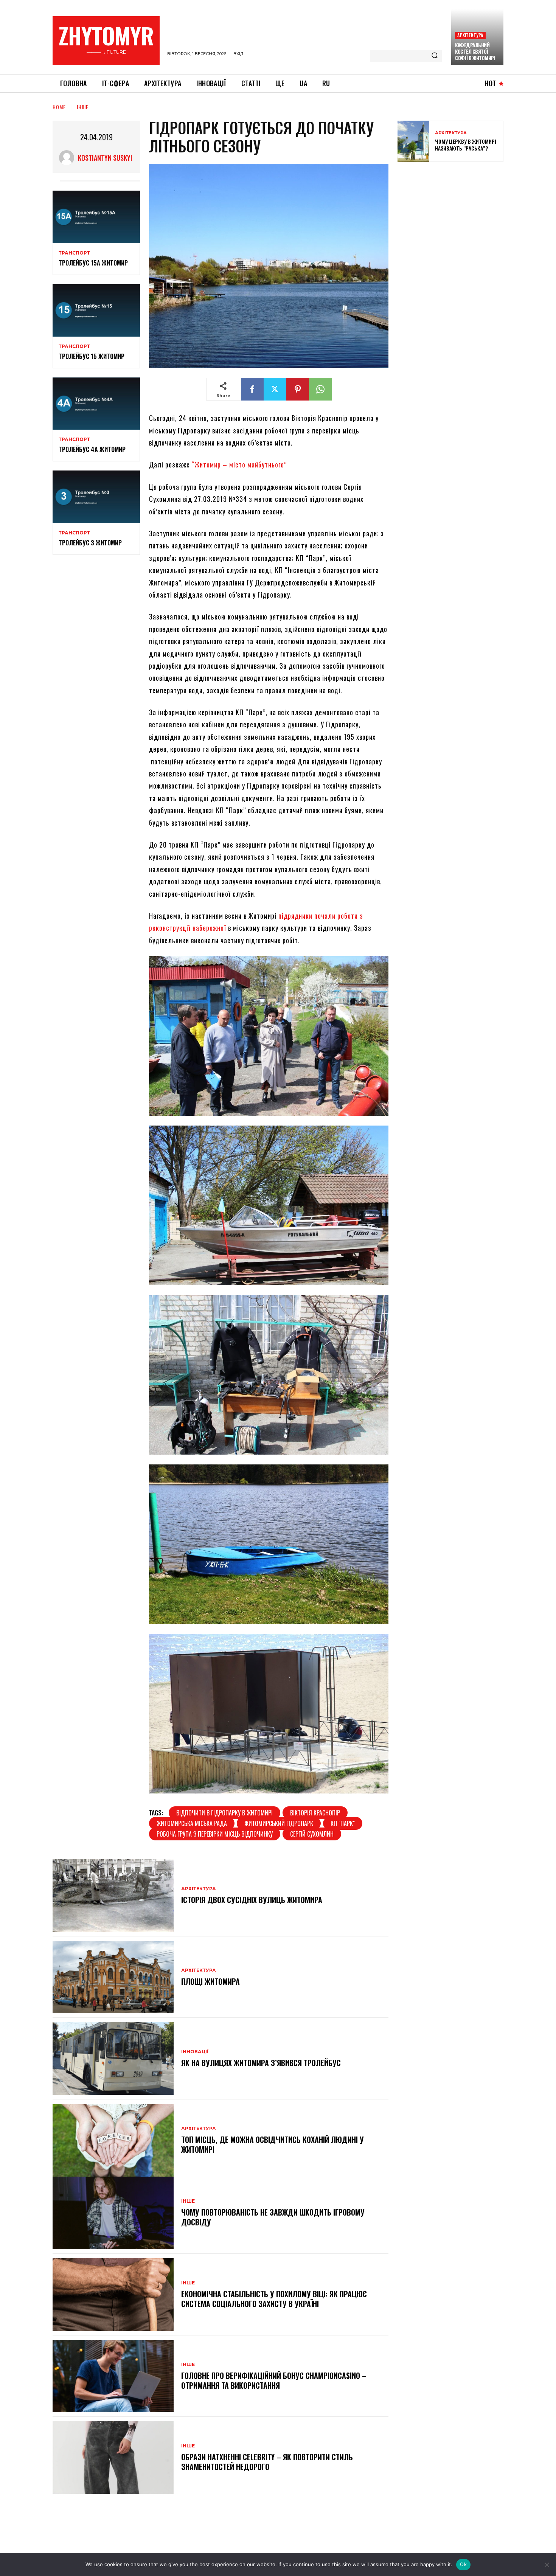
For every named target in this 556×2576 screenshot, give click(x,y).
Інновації (195, 2052)
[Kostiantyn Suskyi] (68, 158)
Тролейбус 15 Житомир (92, 356)
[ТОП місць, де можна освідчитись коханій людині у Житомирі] (113, 2140)
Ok (463, 2564)
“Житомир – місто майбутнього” (239, 464)
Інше (83, 107)
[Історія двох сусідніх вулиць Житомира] (113, 1896)
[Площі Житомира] (113, 1977)
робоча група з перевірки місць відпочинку (215, 1834)
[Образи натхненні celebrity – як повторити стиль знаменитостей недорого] (113, 2458)
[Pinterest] (298, 389)
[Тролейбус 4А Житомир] (96, 404)
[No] (547, 2565)
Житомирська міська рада (192, 1823)
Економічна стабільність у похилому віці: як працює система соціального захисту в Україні (274, 2299)
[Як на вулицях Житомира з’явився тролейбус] (113, 2059)
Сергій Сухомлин (312, 1834)
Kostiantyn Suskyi (105, 158)
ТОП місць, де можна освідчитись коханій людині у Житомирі (273, 2144)
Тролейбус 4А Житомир (92, 449)
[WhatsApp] (320, 389)
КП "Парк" (343, 1823)
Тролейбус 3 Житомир (90, 543)
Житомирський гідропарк (279, 1823)
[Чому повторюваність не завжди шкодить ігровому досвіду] (113, 2213)
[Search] (435, 56)
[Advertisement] (454, 222)
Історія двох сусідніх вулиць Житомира (252, 1900)
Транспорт (74, 253)
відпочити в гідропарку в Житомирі (224, 1813)
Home (59, 107)
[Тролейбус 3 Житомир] (96, 497)
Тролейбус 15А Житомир (93, 263)
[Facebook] (252, 389)
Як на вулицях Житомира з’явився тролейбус (261, 2063)
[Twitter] (275, 389)
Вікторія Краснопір (315, 1813)
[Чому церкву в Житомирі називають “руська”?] (413, 141)
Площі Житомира (210, 1981)
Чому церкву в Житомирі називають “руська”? (466, 145)
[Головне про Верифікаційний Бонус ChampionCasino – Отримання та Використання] (113, 2376)
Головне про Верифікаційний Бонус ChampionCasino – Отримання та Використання (274, 2380)
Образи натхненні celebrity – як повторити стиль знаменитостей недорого (267, 2462)
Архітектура (470, 35)
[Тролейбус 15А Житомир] (96, 217)
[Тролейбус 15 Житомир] (96, 310)
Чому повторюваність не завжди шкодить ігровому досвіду (273, 2217)
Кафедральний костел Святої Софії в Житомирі (475, 51)
